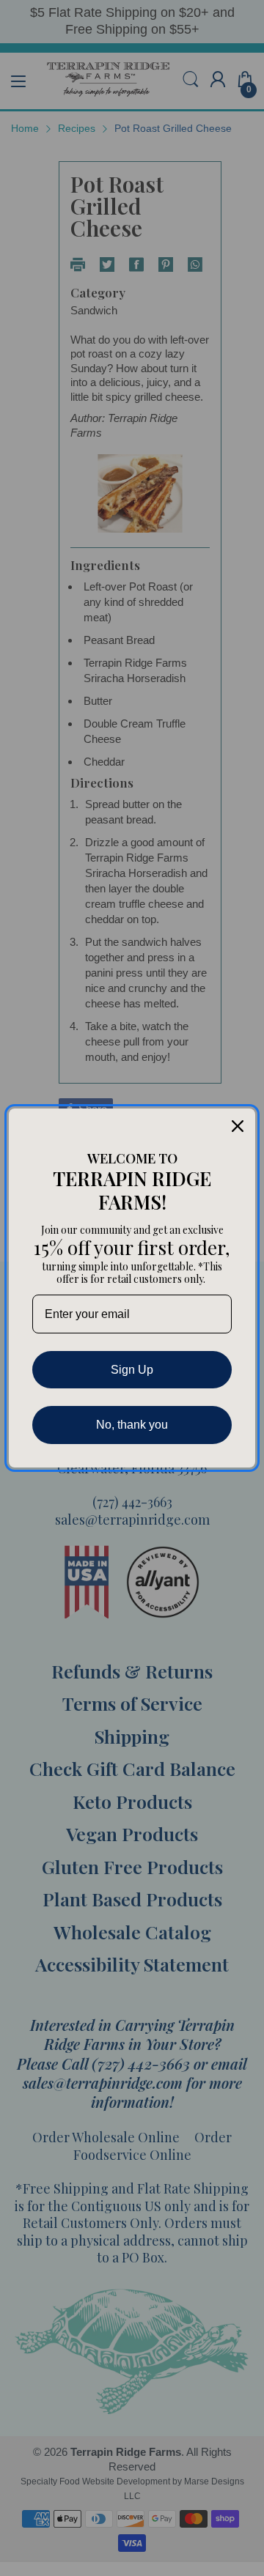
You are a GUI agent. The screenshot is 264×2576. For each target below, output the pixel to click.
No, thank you (132, 1425)
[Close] (238, 1126)
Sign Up (132, 1370)
